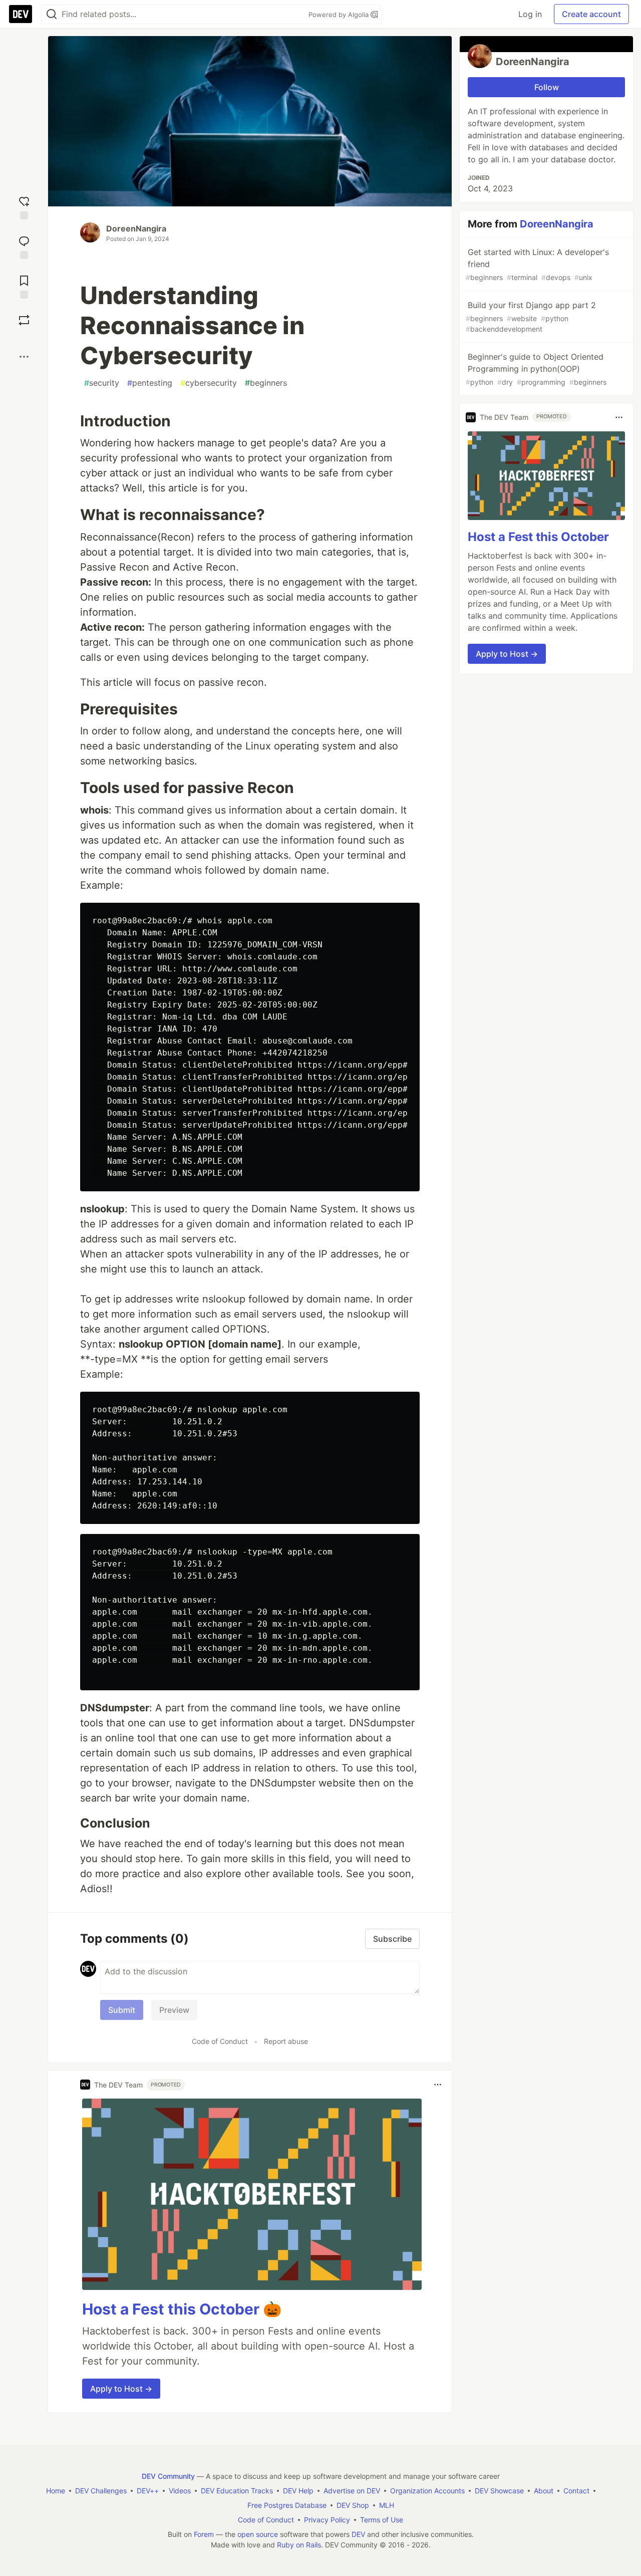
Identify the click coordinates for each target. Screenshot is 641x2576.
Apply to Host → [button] (121, 2389)
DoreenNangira (136, 228)
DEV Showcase (499, 2491)
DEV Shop (353, 2505)
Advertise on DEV (352, 2491)
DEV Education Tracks (237, 2491)
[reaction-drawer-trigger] (24, 207)
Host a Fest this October (538, 537)
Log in (530, 14)
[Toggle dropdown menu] (438, 2085)
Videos (180, 2491)
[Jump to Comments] (24, 246)
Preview (174, 2010)
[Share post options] (24, 357)
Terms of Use (382, 2520)
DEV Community (168, 2476)
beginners (266, 383)
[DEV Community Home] (21, 14)
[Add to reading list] (24, 286)
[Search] (52, 14)
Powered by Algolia (340, 15)
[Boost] (24, 320)
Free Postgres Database (287, 2505)
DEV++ (148, 2491)
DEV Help (298, 2491)
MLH (387, 2505)
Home (56, 2491)
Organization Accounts (427, 2491)
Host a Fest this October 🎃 (182, 2309)
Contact (576, 2491)
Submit (122, 2010)
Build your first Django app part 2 (531, 317)
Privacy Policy (327, 2520)
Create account (591, 14)
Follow (547, 87)
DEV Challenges (101, 2491)
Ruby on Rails (299, 2545)
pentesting (150, 383)
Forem (204, 2534)
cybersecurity (209, 383)
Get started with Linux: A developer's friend (537, 264)
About (544, 2491)
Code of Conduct (220, 2041)
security (102, 383)
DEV (358, 2534)
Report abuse (286, 2041)
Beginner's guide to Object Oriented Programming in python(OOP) (536, 369)
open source (258, 2534)
